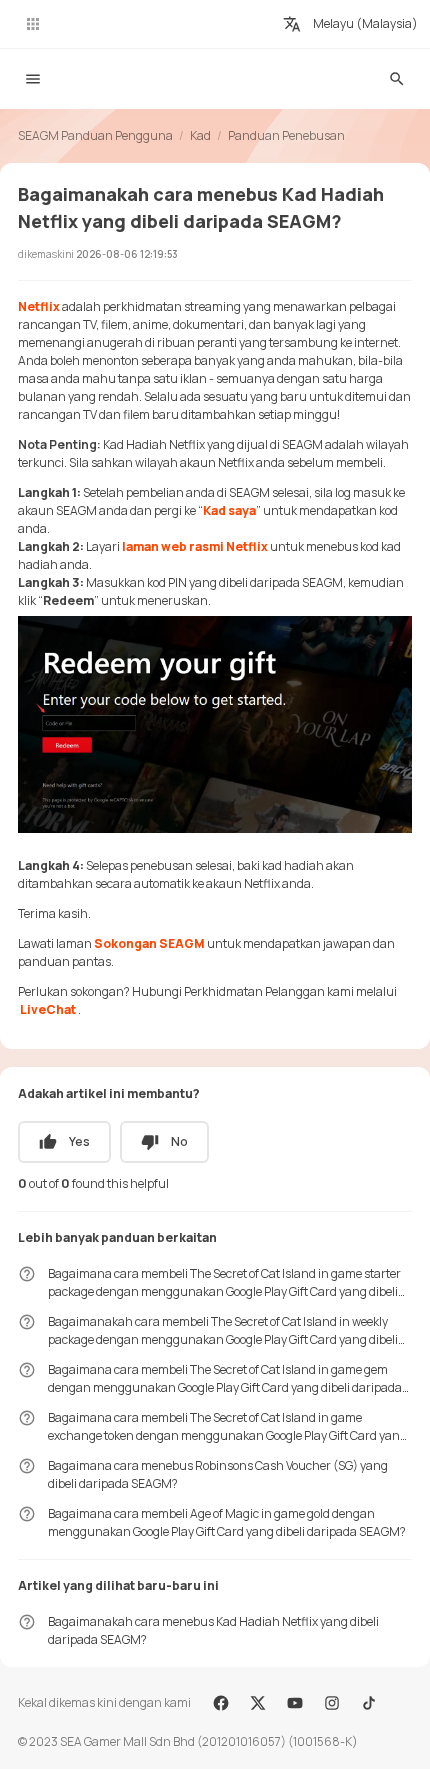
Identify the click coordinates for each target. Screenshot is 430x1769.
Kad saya (229, 510)
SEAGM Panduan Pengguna (95, 135)
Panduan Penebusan (286, 135)
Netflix (40, 306)
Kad (200, 135)
